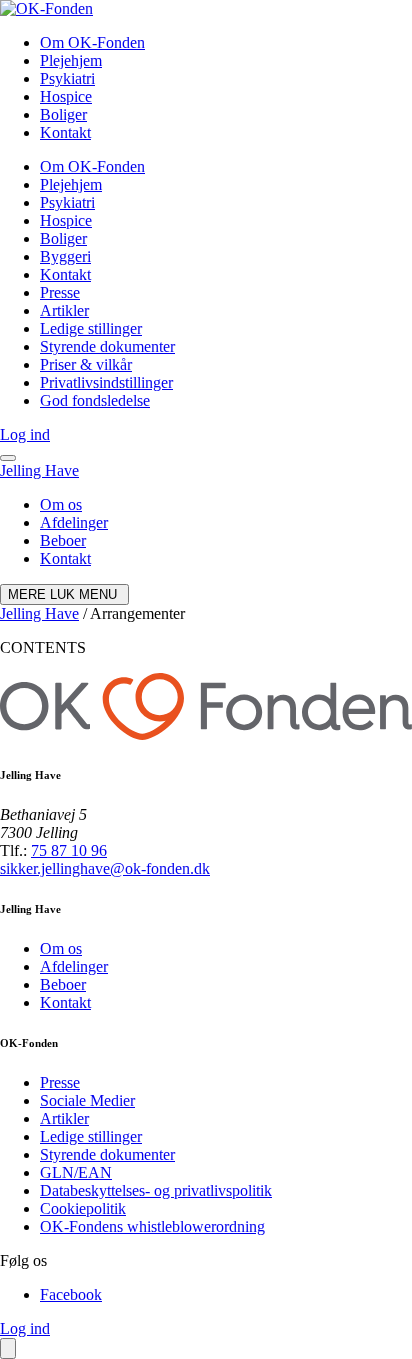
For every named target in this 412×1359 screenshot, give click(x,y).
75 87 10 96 (69, 850)
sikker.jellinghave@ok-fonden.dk (105, 868)
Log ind (25, 434)
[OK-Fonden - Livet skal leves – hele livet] (46, 8)
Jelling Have (39, 470)
